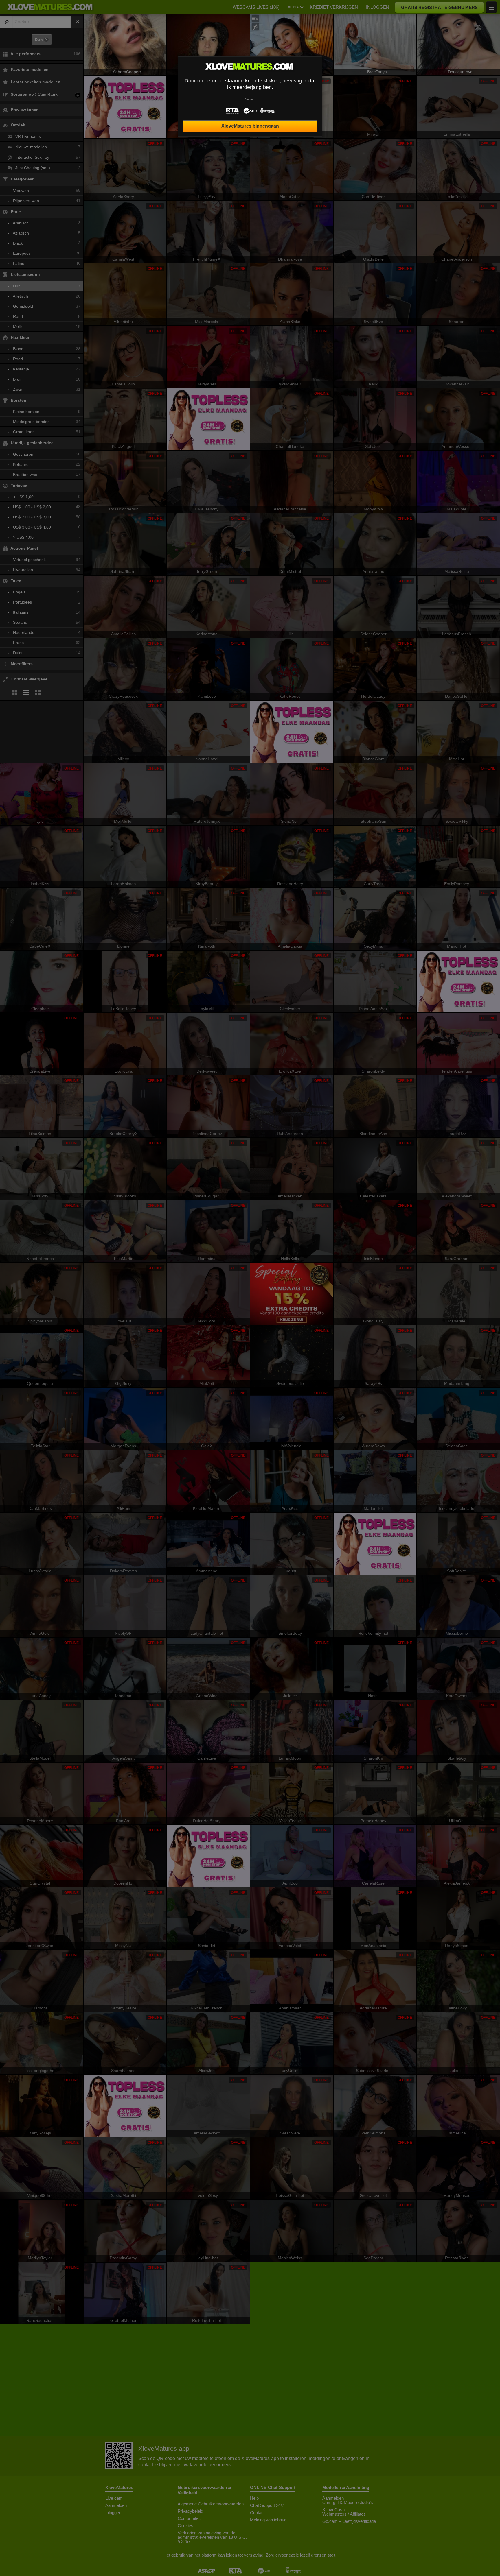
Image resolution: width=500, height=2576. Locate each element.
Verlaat (250, 99)
